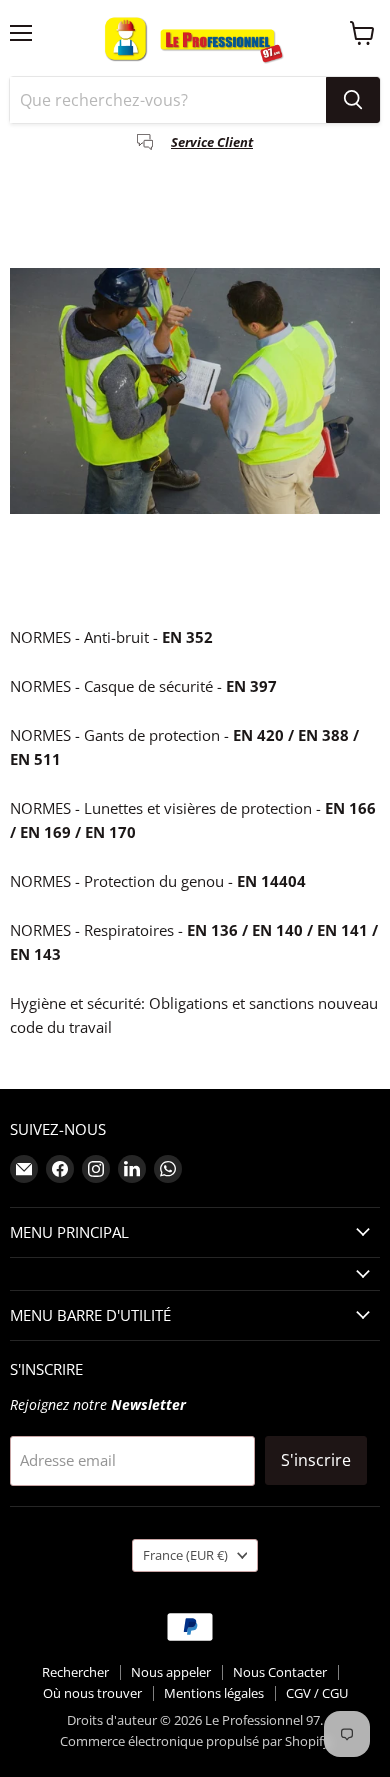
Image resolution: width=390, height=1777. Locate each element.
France (185, 1555)
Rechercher (75, 1672)
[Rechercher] (353, 100)
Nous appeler (171, 1672)
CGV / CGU (317, 1693)
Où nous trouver (92, 1693)
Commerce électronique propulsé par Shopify (195, 1741)
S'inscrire (316, 1460)
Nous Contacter (280, 1672)
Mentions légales (214, 1693)
